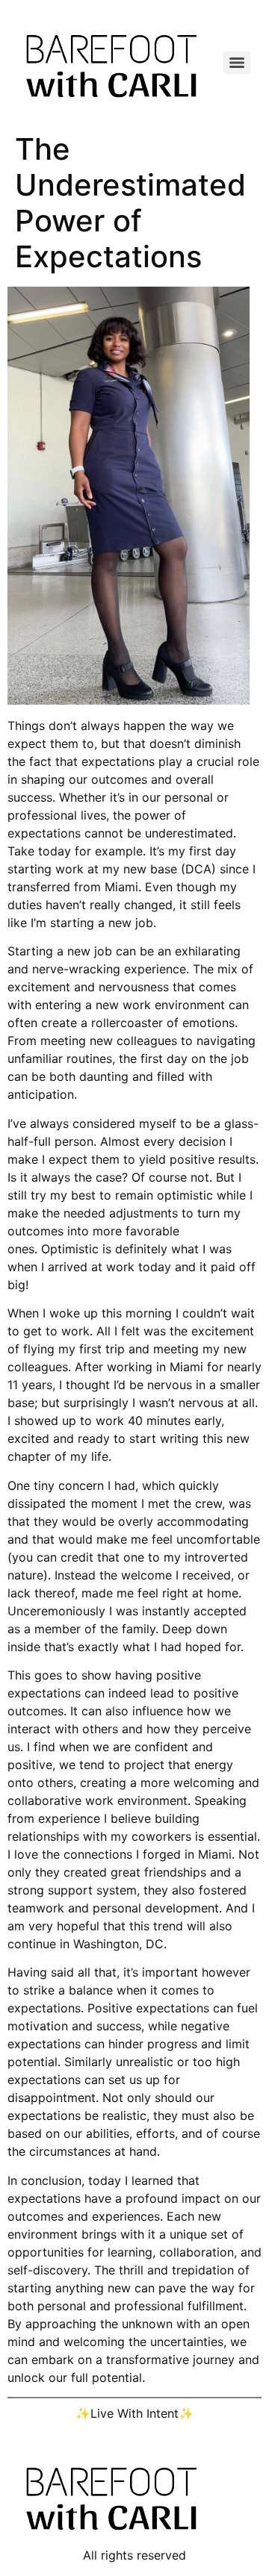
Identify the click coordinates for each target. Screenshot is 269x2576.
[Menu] (237, 63)
